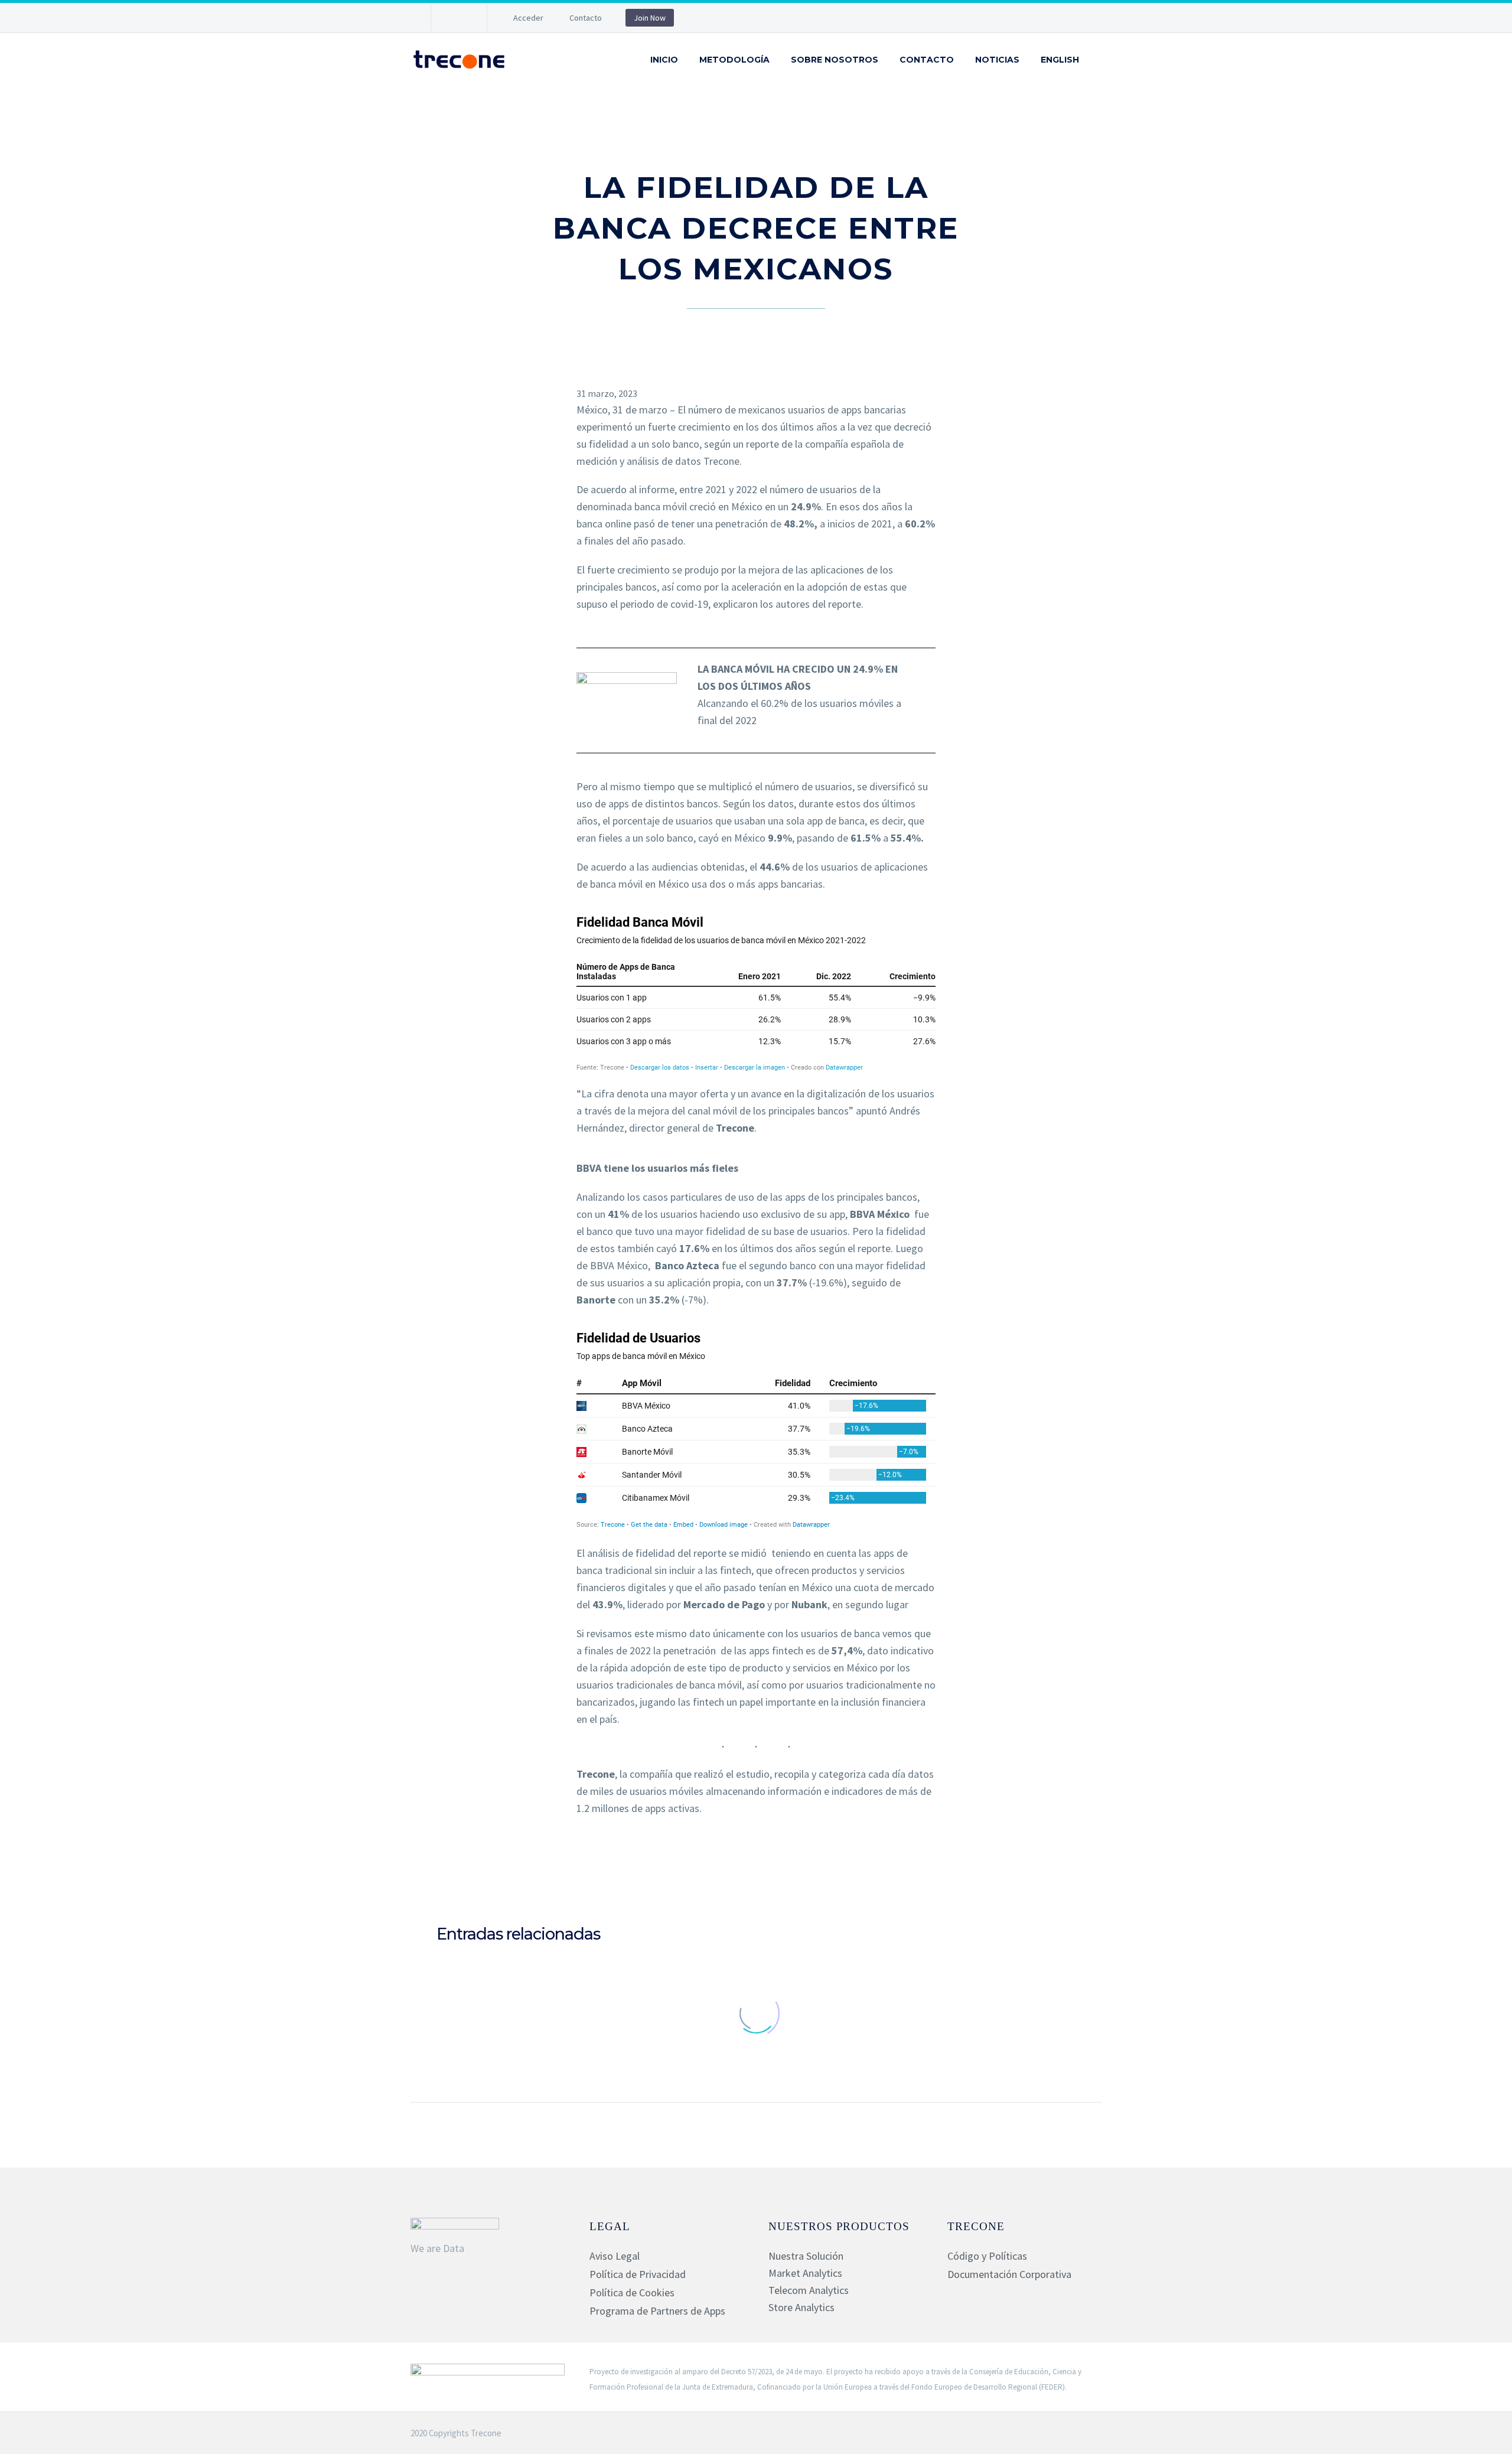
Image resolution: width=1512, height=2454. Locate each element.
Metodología (734, 60)
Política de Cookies (632, 2292)
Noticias (997, 60)
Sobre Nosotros (835, 60)
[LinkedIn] (458, 18)
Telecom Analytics (809, 2290)
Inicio (664, 60)
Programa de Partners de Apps (657, 2311)
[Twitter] (756, 1868)
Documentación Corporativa (1009, 2274)
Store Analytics (801, 2307)
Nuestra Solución (806, 2256)
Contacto (586, 18)
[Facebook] (739, 1868)
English (1060, 60)
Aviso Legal (615, 2256)
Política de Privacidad (638, 2274)
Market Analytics (805, 2273)
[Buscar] (1102, 60)
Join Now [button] (650, 18)
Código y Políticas (987, 2256)
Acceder (528, 18)
